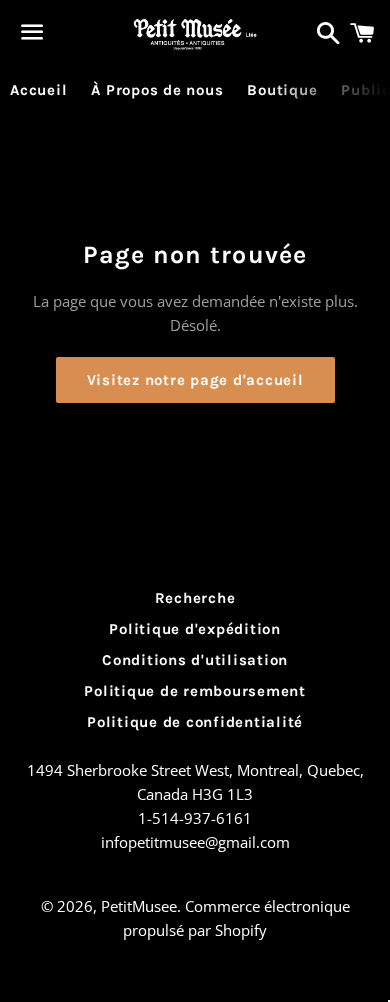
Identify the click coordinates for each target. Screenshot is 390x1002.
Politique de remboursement (195, 691)
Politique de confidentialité (195, 722)
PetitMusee (139, 906)
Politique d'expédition (195, 629)
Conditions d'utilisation (195, 660)
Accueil (38, 90)
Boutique (282, 90)
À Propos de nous (157, 90)
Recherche (195, 598)
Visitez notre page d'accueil (195, 380)
